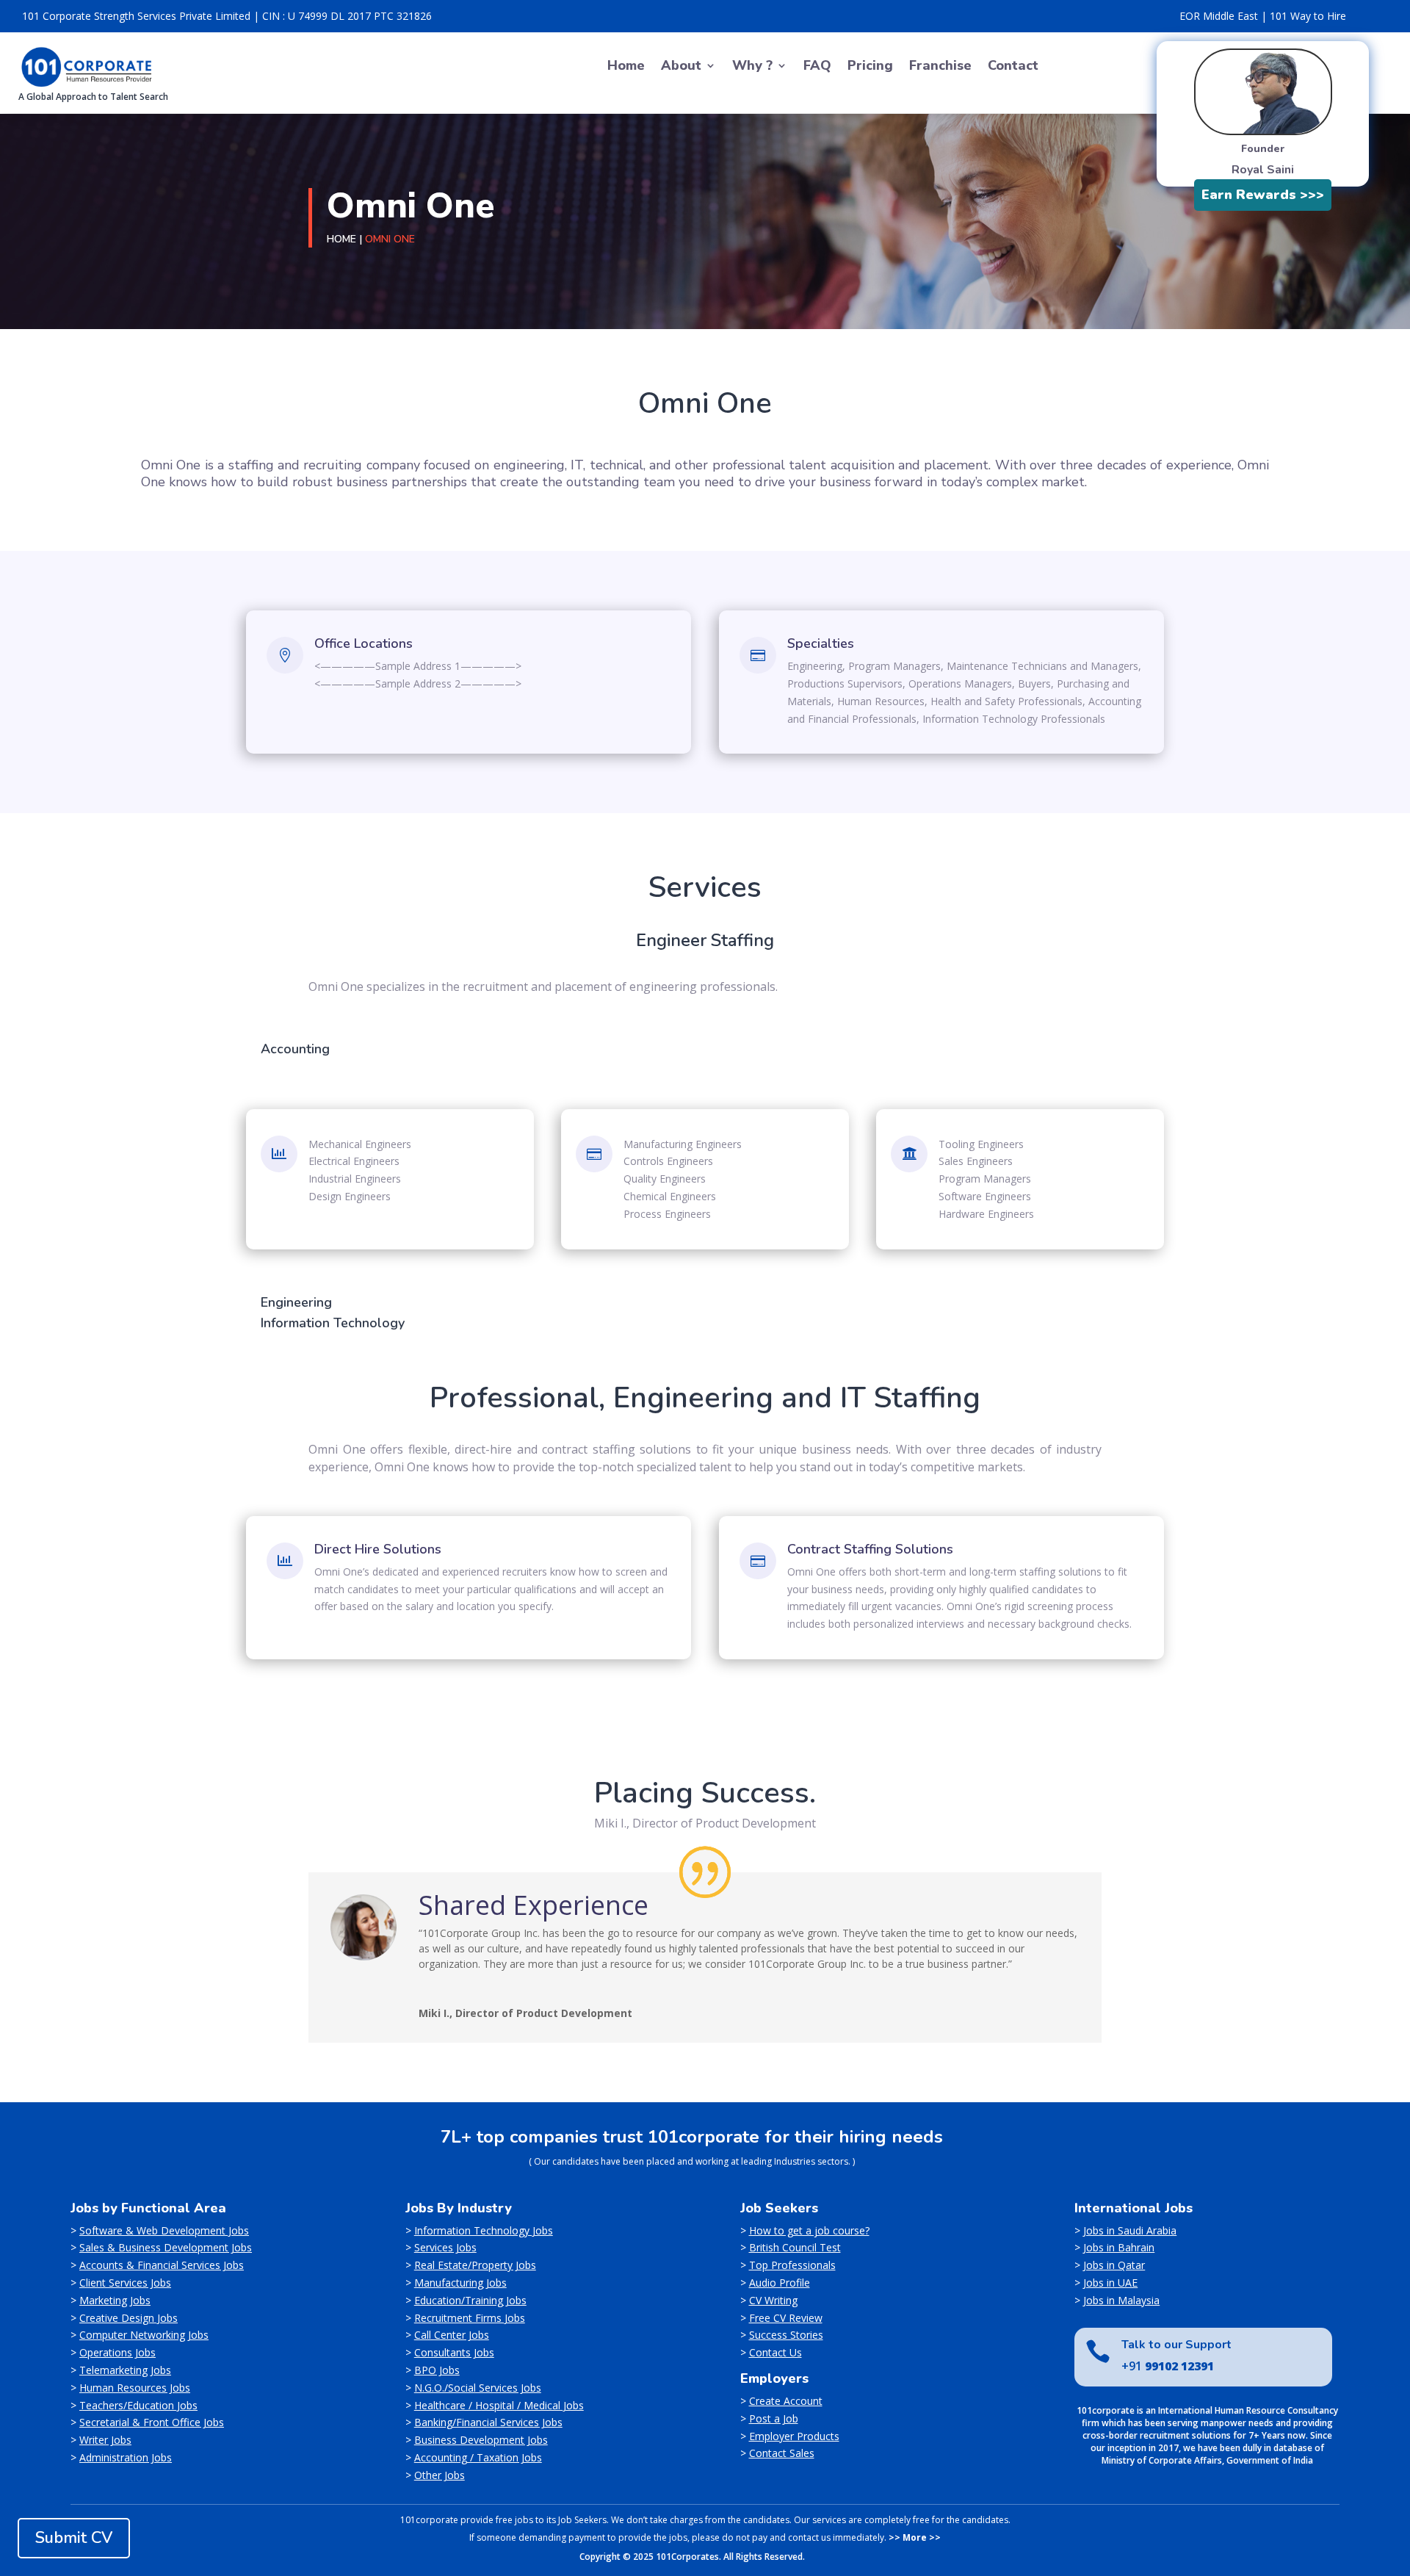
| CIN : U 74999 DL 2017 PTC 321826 (343, 16)
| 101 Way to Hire (1304, 16)
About (681, 67)
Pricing (870, 67)
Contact (1013, 67)
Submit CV (74, 2538)
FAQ (817, 67)
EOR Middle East (1219, 16)
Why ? (752, 67)
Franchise (940, 67)
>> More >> (915, 2537)
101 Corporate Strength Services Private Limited (136, 16)
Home (626, 67)
